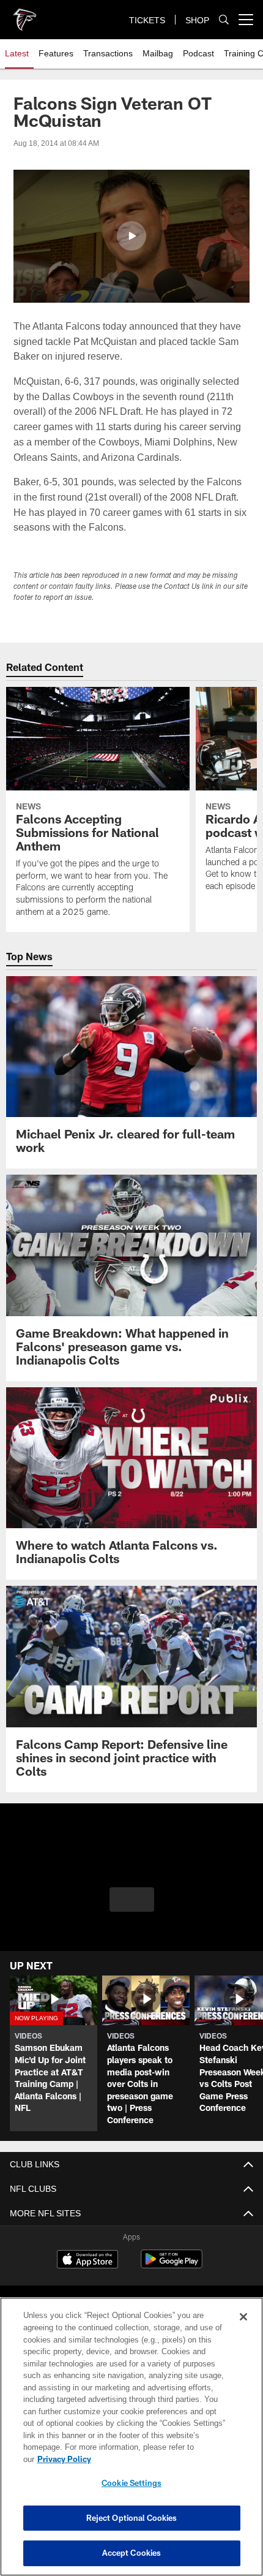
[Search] (224, 20)
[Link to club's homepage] (24, 15)
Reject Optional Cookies (132, 2518)
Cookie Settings (131, 2483)
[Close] (243, 2329)
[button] (131, 236)
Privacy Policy (158, 2459)
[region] (131, 2443)
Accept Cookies (132, 2553)
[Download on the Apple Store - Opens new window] (87, 2260)
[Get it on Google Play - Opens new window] (172, 2265)
